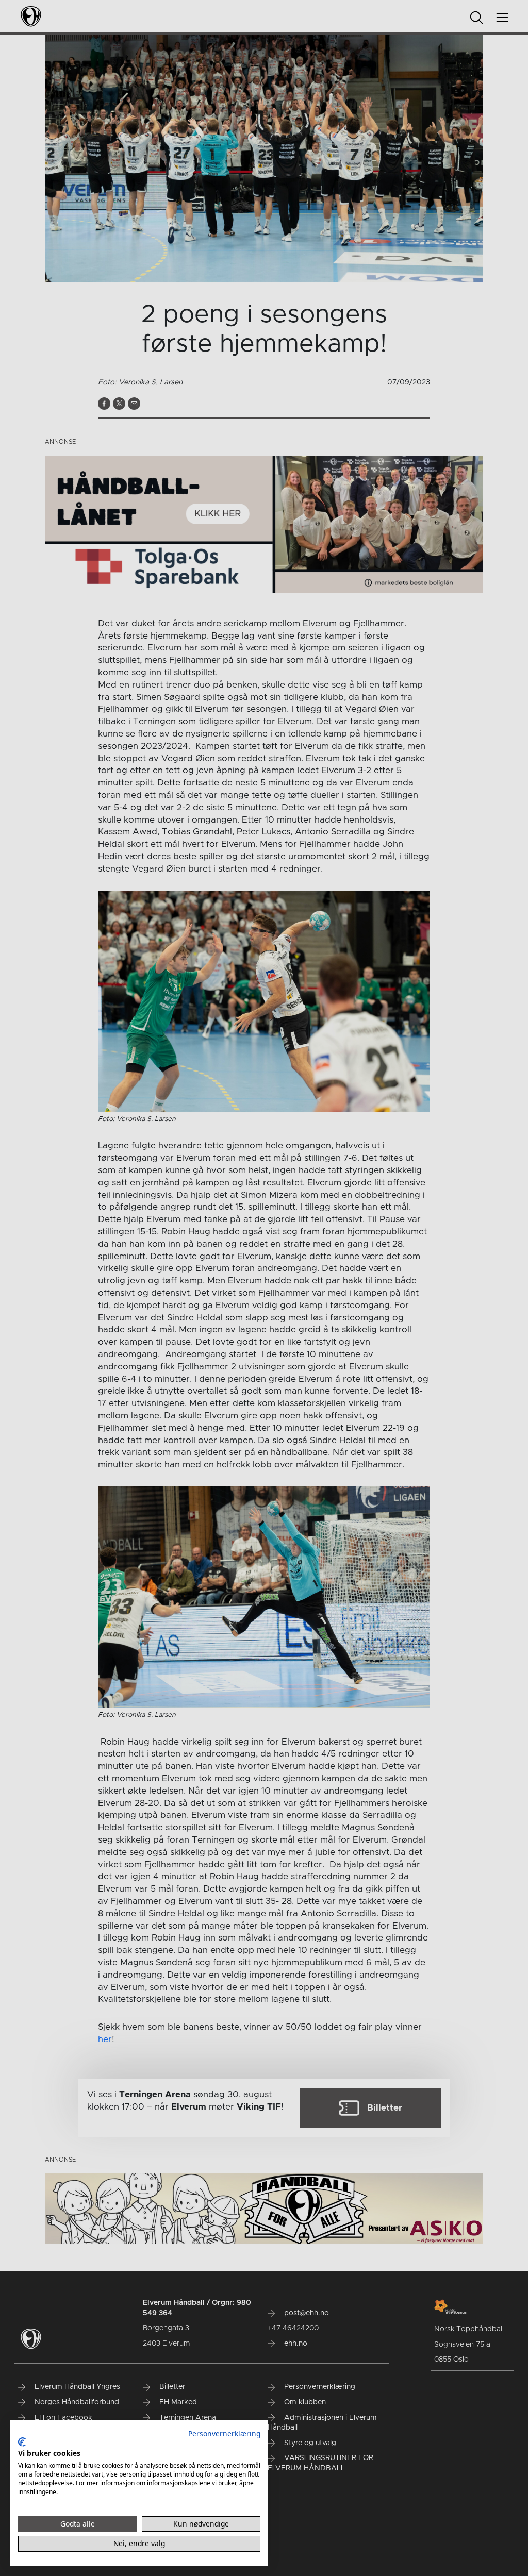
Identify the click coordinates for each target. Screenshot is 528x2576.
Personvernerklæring (224, 2433)
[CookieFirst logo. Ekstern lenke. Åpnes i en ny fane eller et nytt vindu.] (22, 2442)
